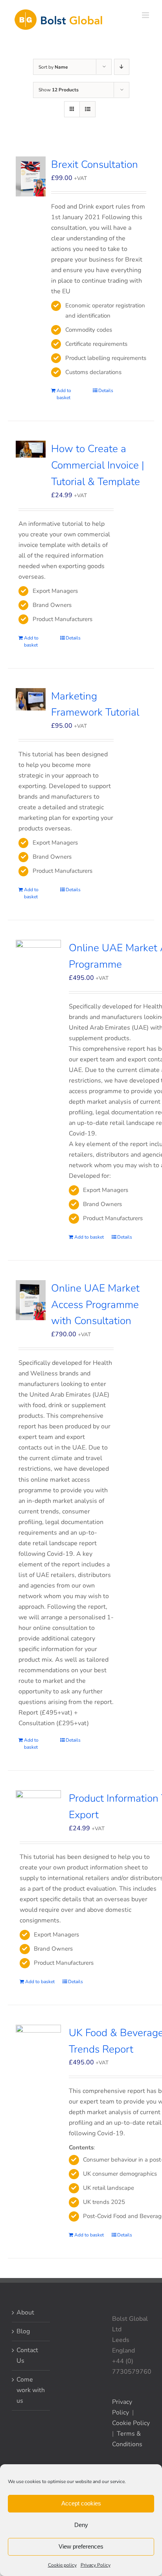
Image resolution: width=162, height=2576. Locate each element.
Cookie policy (62, 2565)
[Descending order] (122, 67)
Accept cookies (81, 2503)
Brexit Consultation (95, 164)
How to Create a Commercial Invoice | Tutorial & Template (98, 465)
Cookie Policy (131, 2423)
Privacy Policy (96, 2565)
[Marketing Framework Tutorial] (31, 699)
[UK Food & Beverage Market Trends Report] (38, 2055)
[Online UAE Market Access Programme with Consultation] (31, 1300)
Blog (23, 2331)
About (25, 2313)
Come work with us (31, 2390)
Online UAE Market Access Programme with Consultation (95, 1305)
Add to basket (64, 394)
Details (106, 391)
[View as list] (87, 109)
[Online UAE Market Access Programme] (38, 970)
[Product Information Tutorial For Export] (38, 1803)
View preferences (81, 2546)
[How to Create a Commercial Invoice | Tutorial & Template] (31, 449)
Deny (81, 2525)
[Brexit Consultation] (31, 176)
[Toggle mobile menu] (146, 15)
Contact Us (27, 2355)
